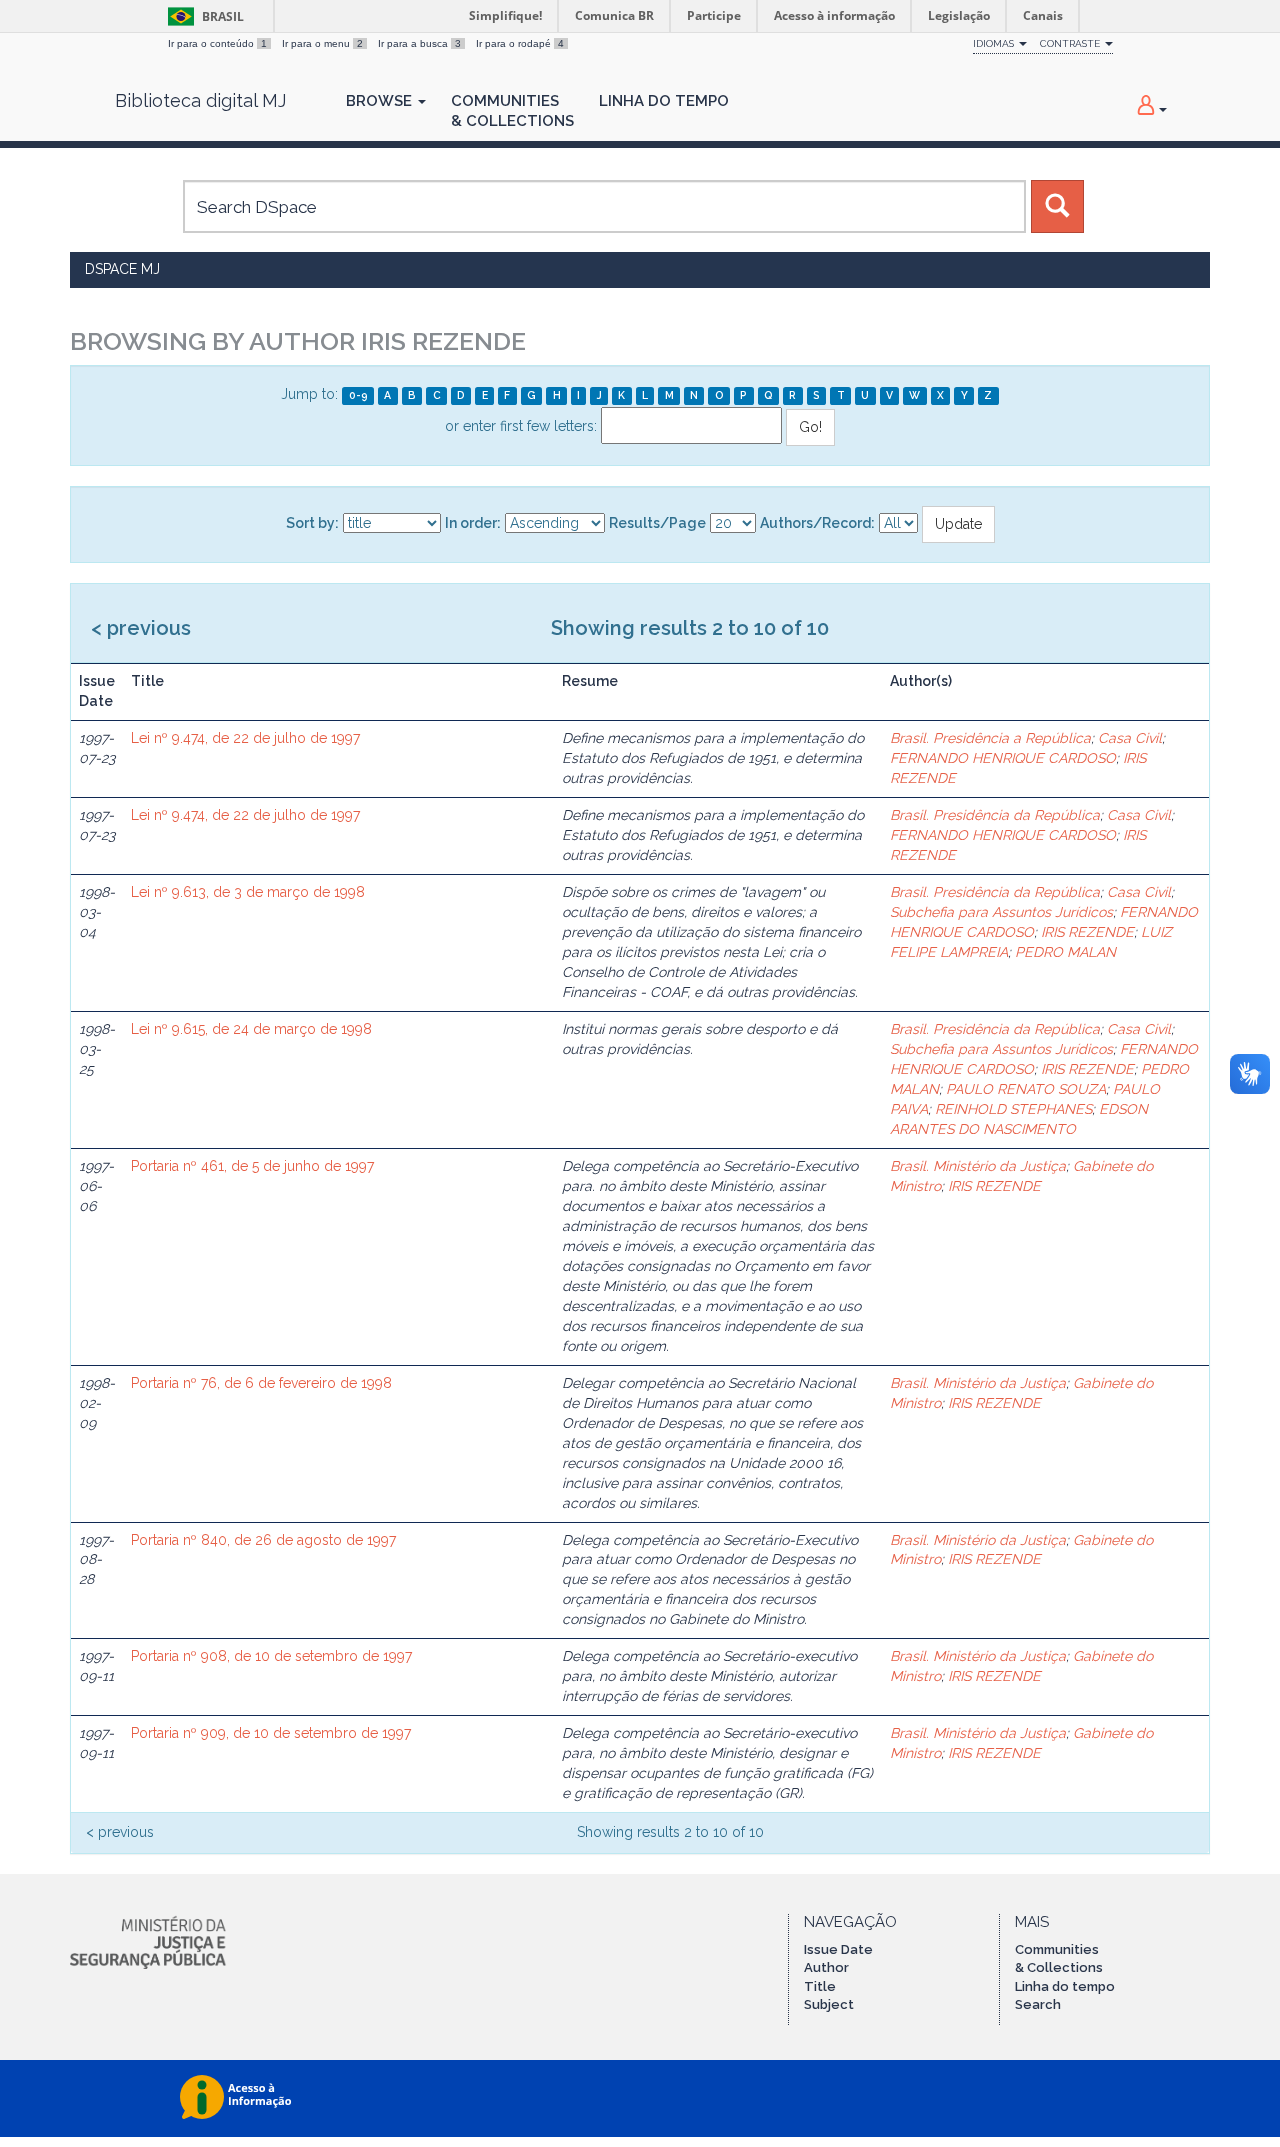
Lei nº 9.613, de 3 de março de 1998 (248, 892)
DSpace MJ (122, 269)
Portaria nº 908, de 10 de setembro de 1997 (271, 1656)
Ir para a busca (419, 43)
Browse (381, 101)
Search (1038, 2004)
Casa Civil (1130, 738)
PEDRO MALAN (1065, 952)
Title (820, 1986)
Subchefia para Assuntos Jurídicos (1001, 912)
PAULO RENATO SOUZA (1026, 1089)
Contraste (1071, 43)
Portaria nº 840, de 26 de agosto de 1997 (263, 1540)
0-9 (358, 395)
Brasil (202, 16)
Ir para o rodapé (520, 43)
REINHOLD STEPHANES (1013, 1109)
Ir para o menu (322, 43)
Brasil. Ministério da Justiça (978, 1166)
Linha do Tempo (664, 101)
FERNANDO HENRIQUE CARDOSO (1003, 758)
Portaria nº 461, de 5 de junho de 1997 (252, 1166)
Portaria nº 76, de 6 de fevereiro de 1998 (261, 1383)
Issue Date (838, 1949)
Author (826, 1967)
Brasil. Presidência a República (990, 738)
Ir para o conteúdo (217, 43)
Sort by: (312, 523)
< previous (141, 628)
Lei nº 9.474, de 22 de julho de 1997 (245, 738)
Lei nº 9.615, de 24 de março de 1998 (251, 1029)
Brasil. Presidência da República (995, 815)
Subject (829, 2004)
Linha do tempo (1065, 1986)
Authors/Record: (817, 523)
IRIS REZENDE (1087, 932)
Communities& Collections (512, 111)
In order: (473, 523)
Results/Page (657, 523)
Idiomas (995, 43)
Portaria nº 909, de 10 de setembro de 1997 (271, 1733)
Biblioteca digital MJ (200, 101)
